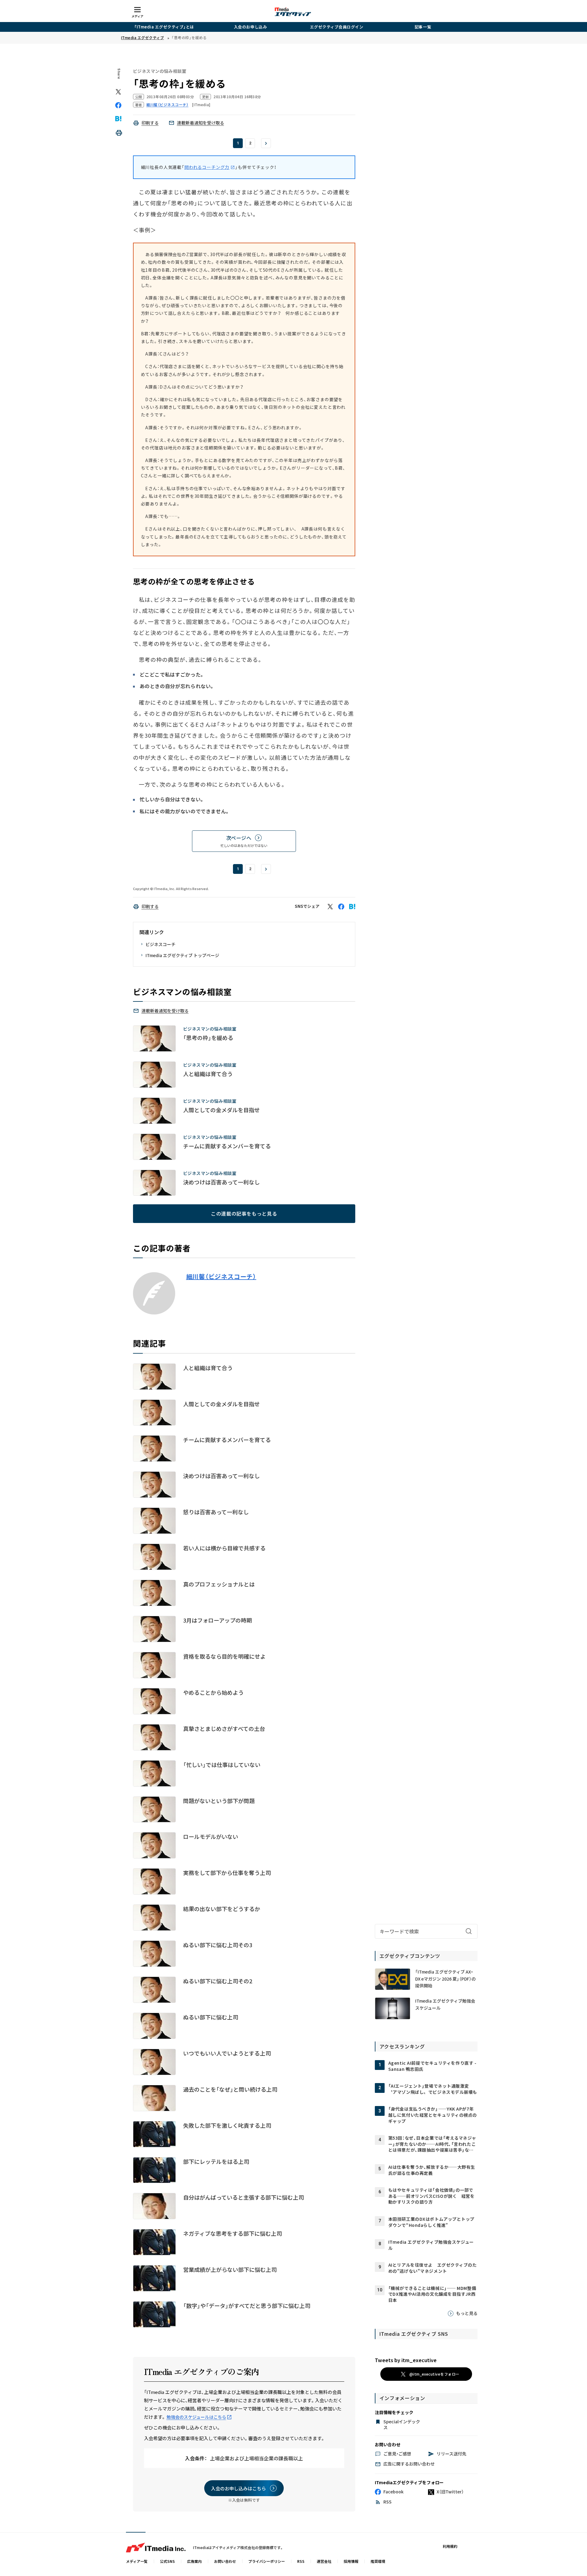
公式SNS (167, 2561)
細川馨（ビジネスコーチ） (221, 1277)
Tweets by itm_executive (406, 2360)
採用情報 (351, 2561)
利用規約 (450, 2546)
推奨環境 (378, 2561)
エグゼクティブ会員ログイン (337, 27)
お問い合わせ (225, 2561)
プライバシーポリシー (267, 2561)
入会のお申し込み (250, 27)
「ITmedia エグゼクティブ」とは (164, 27)
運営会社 (324, 2561)
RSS (301, 2561)
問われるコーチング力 (207, 167)
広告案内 (194, 2561)
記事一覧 (423, 27)
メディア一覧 (137, 2561)
